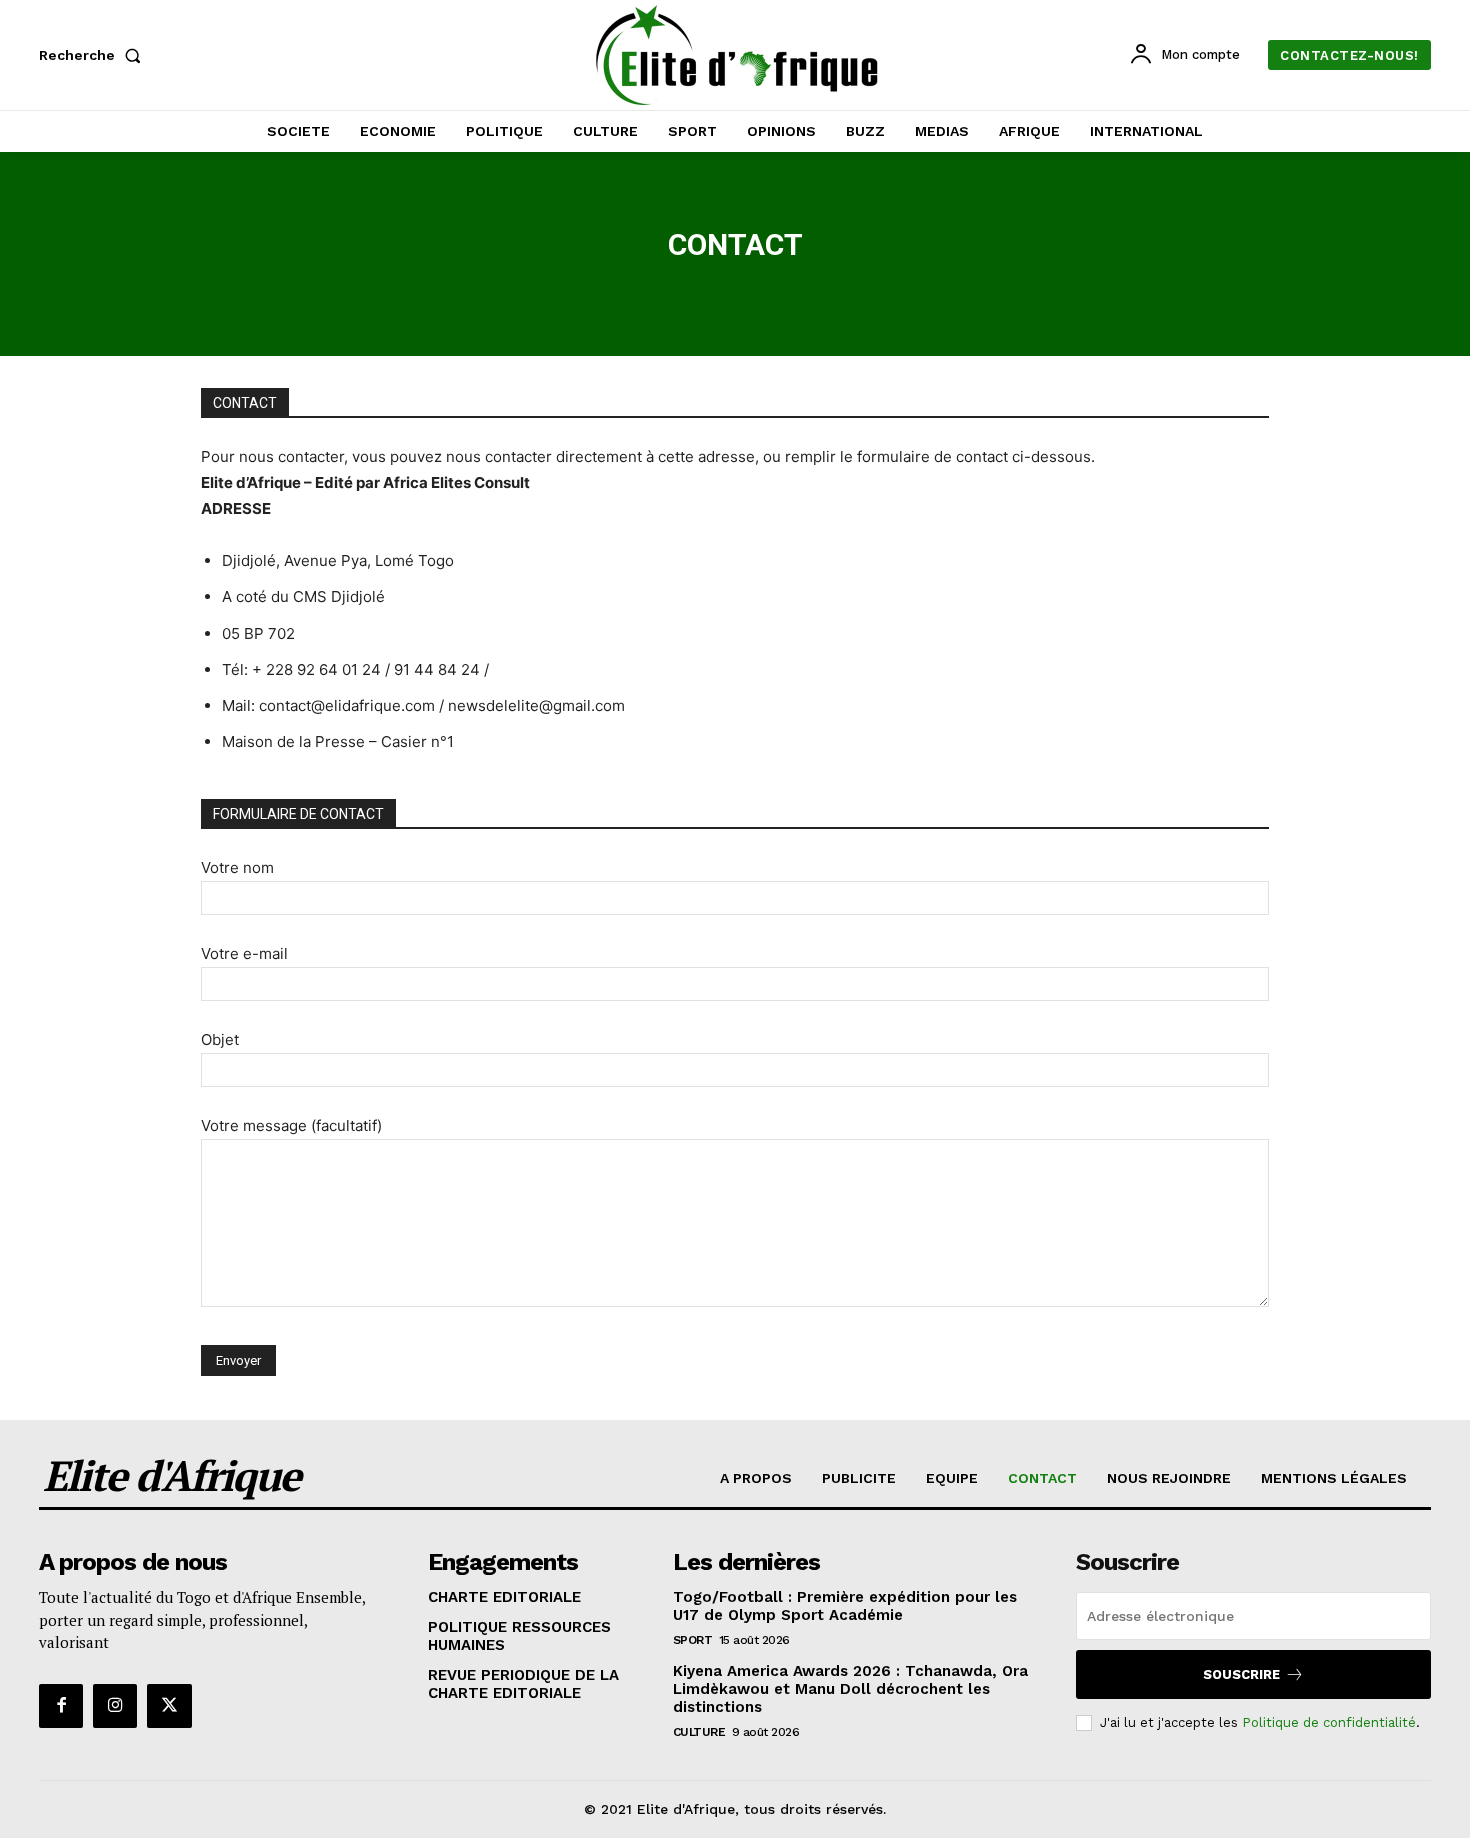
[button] (94, 55)
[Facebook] (61, 1706)
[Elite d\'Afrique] (738, 55)
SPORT (693, 1640)
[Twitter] (169, 1706)
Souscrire (1241, 1674)
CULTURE (699, 1732)
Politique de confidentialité (1329, 1722)
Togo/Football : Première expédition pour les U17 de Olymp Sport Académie (845, 1606)
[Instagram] (115, 1706)
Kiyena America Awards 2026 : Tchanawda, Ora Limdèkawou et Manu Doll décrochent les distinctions (850, 1689)
